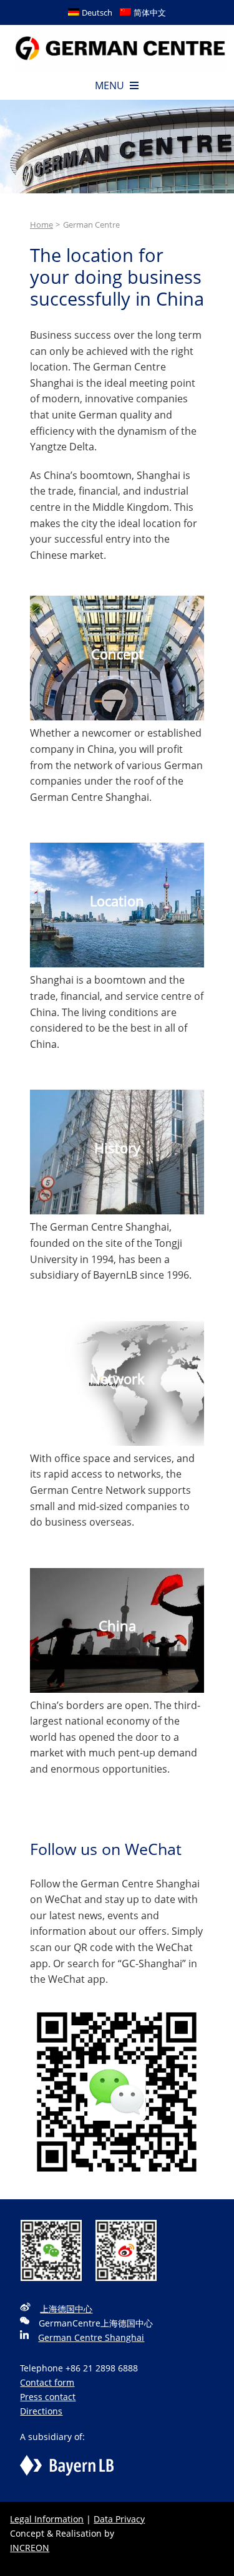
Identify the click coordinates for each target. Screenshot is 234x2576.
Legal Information (47, 2519)
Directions (41, 2411)
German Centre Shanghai (91, 2337)
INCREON (30, 2548)
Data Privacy (119, 2519)
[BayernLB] (67, 2462)
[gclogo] (121, 30)
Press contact (48, 2397)
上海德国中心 (66, 2309)
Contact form (47, 2382)
